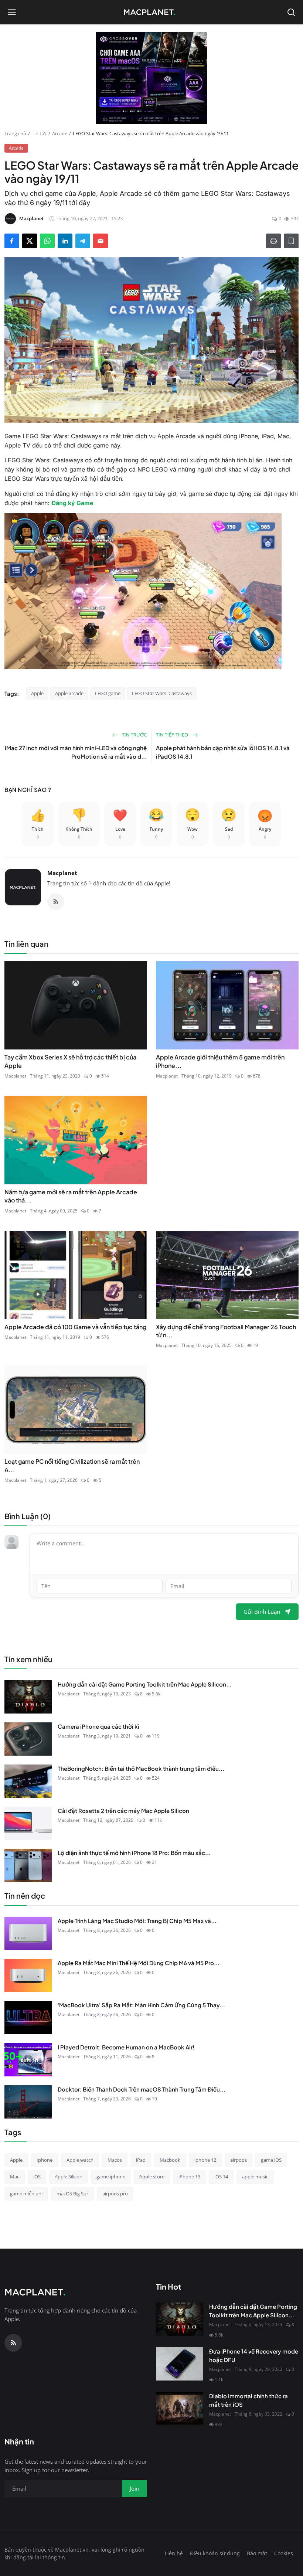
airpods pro (115, 2194)
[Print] (273, 241)
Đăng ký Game (72, 503)
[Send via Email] (101, 241)
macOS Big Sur (72, 2194)
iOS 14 (221, 2177)
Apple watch (80, 2160)
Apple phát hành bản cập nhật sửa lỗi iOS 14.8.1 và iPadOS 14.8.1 (223, 752)
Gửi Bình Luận (262, 1612)
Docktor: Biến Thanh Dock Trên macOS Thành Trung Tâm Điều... (142, 2089)
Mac (15, 2177)
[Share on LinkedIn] (65, 241)
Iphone (45, 2160)
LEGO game (108, 693)
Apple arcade (69, 693)
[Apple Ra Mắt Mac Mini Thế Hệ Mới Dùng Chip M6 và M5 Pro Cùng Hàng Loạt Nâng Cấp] (28, 1976)
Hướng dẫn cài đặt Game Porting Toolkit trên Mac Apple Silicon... (145, 1684)
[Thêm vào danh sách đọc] (291, 241)
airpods (239, 2160)
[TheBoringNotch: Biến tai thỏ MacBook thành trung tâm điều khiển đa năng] (28, 1781)
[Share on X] (30, 241)
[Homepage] (151, 12)
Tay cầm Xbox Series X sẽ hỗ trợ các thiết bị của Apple (70, 1061)
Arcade (60, 133)
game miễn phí (26, 2194)
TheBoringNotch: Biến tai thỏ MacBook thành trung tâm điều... (141, 1768)
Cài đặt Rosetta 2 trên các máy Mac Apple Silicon (123, 1811)
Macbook (170, 2160)
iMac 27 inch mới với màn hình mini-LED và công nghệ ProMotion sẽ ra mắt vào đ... (76, 752)
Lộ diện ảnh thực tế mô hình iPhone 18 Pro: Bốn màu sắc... (134, 1853)
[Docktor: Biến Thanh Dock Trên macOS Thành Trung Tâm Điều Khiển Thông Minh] (28, 2102)
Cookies (284, 2553)
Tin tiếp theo (173, 735)
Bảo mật (257, 2553)
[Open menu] (12, 12)
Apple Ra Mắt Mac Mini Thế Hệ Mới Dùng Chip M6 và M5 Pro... (139, 1963)
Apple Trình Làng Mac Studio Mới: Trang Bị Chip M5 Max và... (137, 1921)
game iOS (271, 2160)
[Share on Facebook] (12, 241)
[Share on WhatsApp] (47, 241)
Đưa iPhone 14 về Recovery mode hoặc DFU (254, 2355)
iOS (37, 2177)
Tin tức (39, 133)
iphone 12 (205, 2160)
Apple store (152, 2177)
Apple (37, 693)
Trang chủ (15, 133)
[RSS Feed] (56, 902)
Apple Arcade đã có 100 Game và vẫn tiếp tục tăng (75, 1327)
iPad (141, 2160)
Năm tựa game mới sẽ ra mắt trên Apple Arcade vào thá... (71, 1196)
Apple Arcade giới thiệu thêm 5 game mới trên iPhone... (220, 1061)
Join (135, 2488)
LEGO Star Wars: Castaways (162, 693)
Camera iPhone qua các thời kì (98, 1726)
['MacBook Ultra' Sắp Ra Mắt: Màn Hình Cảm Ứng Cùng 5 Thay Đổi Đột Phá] (28, 2018)
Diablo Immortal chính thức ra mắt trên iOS (248, 2400)
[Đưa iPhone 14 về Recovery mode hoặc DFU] (180, 2364)
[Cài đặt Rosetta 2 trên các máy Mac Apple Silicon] (28, 1823)
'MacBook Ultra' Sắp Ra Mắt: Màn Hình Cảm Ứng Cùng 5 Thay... (141, 2005)
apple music (255, 2177)
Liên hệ (174, 2553)
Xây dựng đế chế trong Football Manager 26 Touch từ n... (226, 1331)
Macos (115, 2160)
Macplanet (62, 873)
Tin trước (134, 735)
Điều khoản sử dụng (215, 2553)
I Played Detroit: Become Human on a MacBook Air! (126, 2047)
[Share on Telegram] (83, 241)
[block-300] (151, 78)
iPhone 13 (189, 2177)
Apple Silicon (69, 2177)
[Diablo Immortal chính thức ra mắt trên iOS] (180, 2409)
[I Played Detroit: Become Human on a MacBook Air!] (28, 2060)
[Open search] (291, 12)
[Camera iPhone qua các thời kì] (28, 1739)
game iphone (111, 2177)
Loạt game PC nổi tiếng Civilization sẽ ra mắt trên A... (72, 1465)
